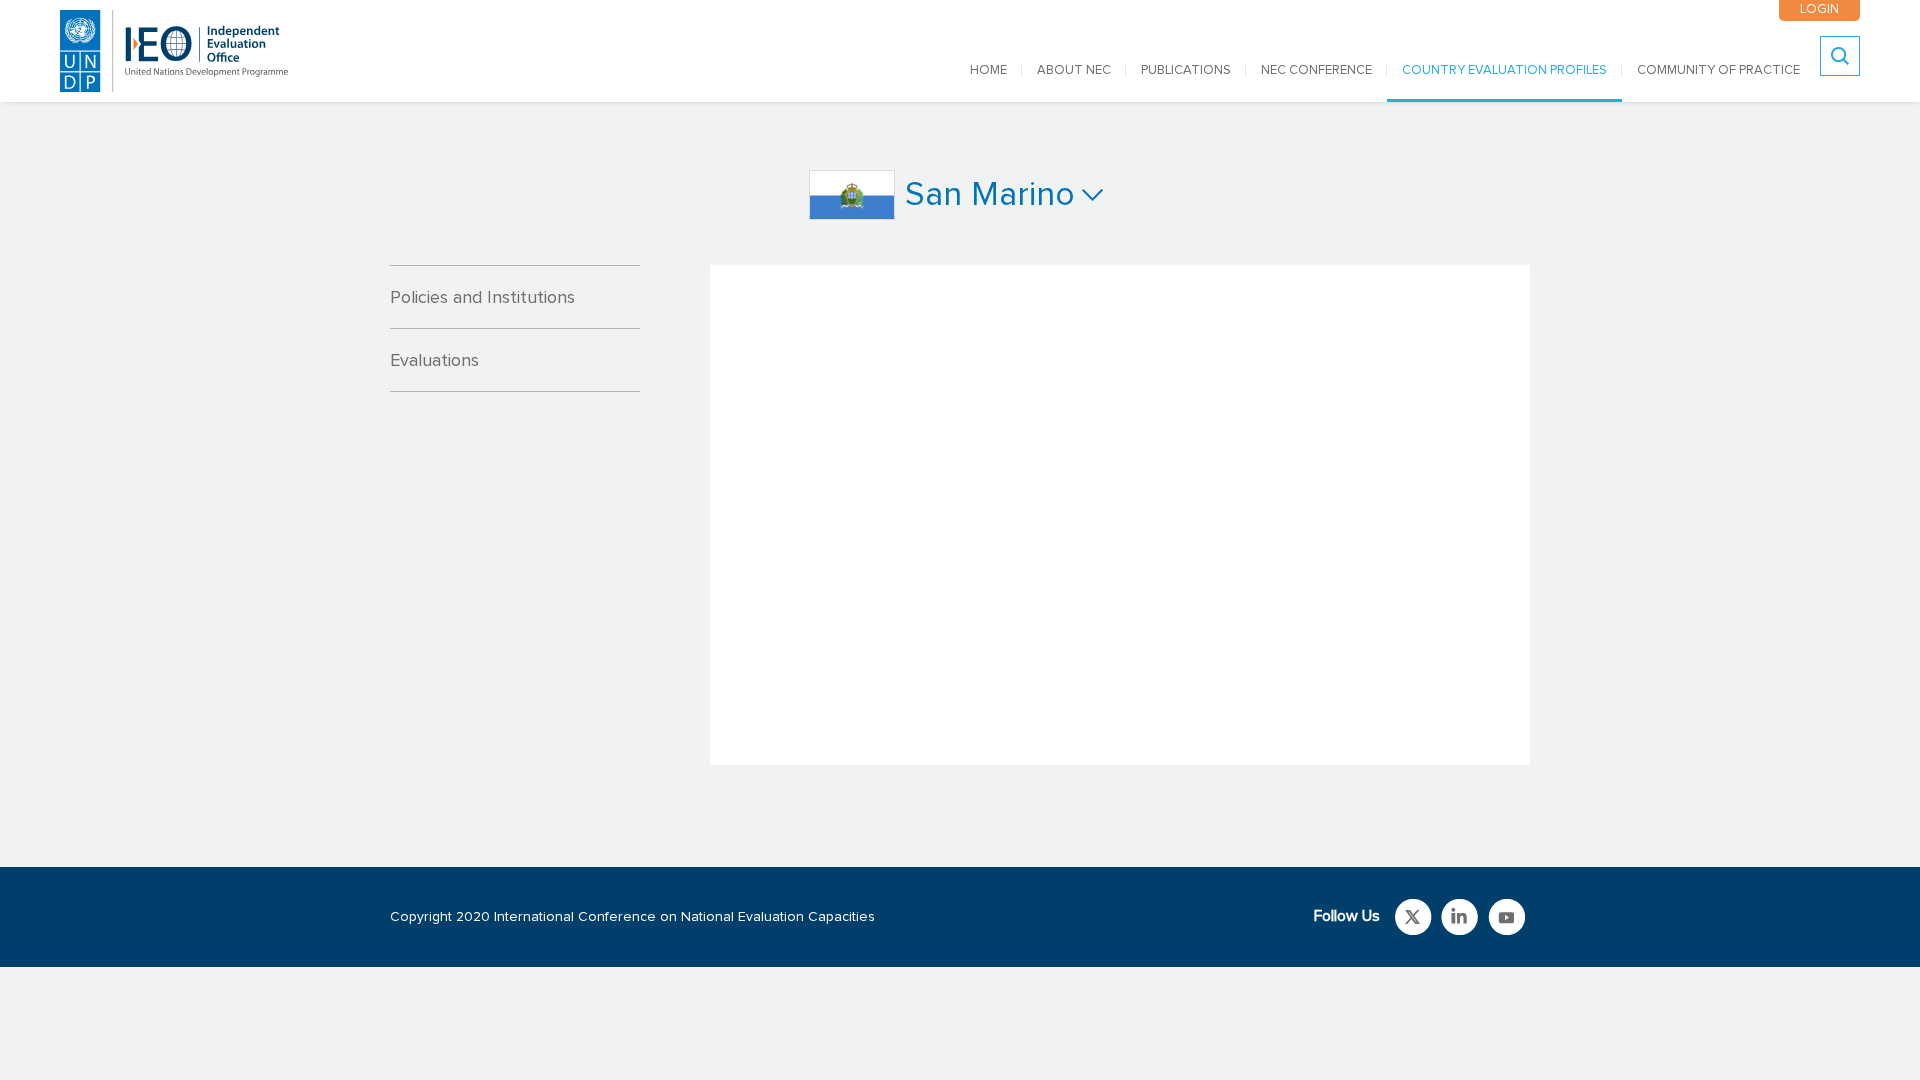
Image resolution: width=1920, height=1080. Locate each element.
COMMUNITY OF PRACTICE (1718, 70)
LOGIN (1819, 9)
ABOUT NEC (1074, 70)
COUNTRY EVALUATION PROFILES (1504, 70)
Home (988, 70)
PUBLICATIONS (1186, 70)
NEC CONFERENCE (1316, 70)
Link (1413, 917)
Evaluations (434, 361)
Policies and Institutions (482, 298)
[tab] (515, 297)
